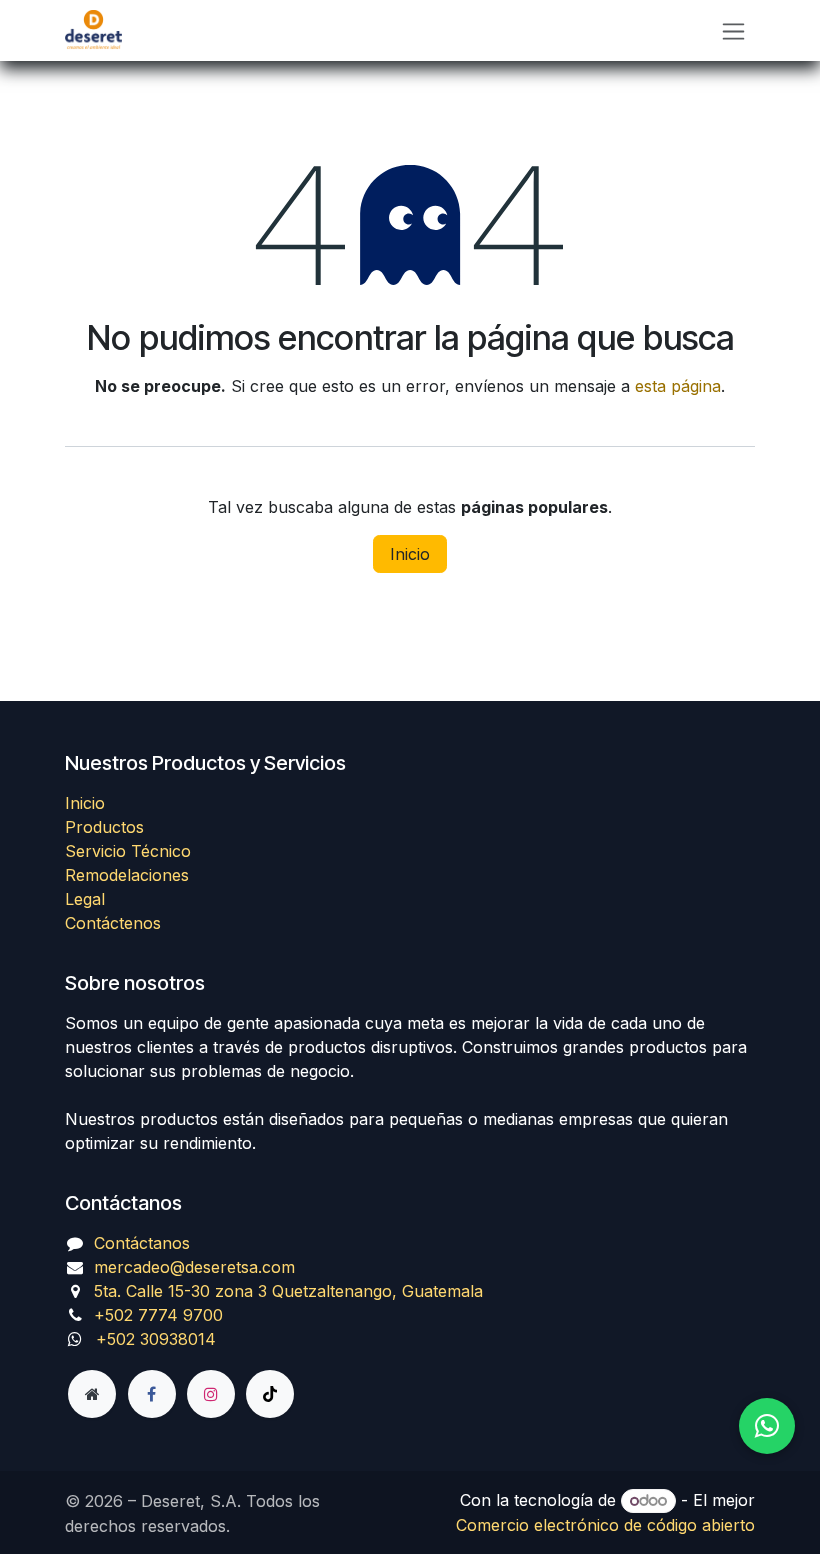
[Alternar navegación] (733, 30)
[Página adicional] (92, 1394)
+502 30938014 (156, 1339)
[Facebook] (152, 1394)
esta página (678, 386)
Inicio (410, 554)
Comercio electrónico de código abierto (605, 1525)
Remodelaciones (127, 875)
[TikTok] (270, 1394)
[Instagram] (211, 1394)
